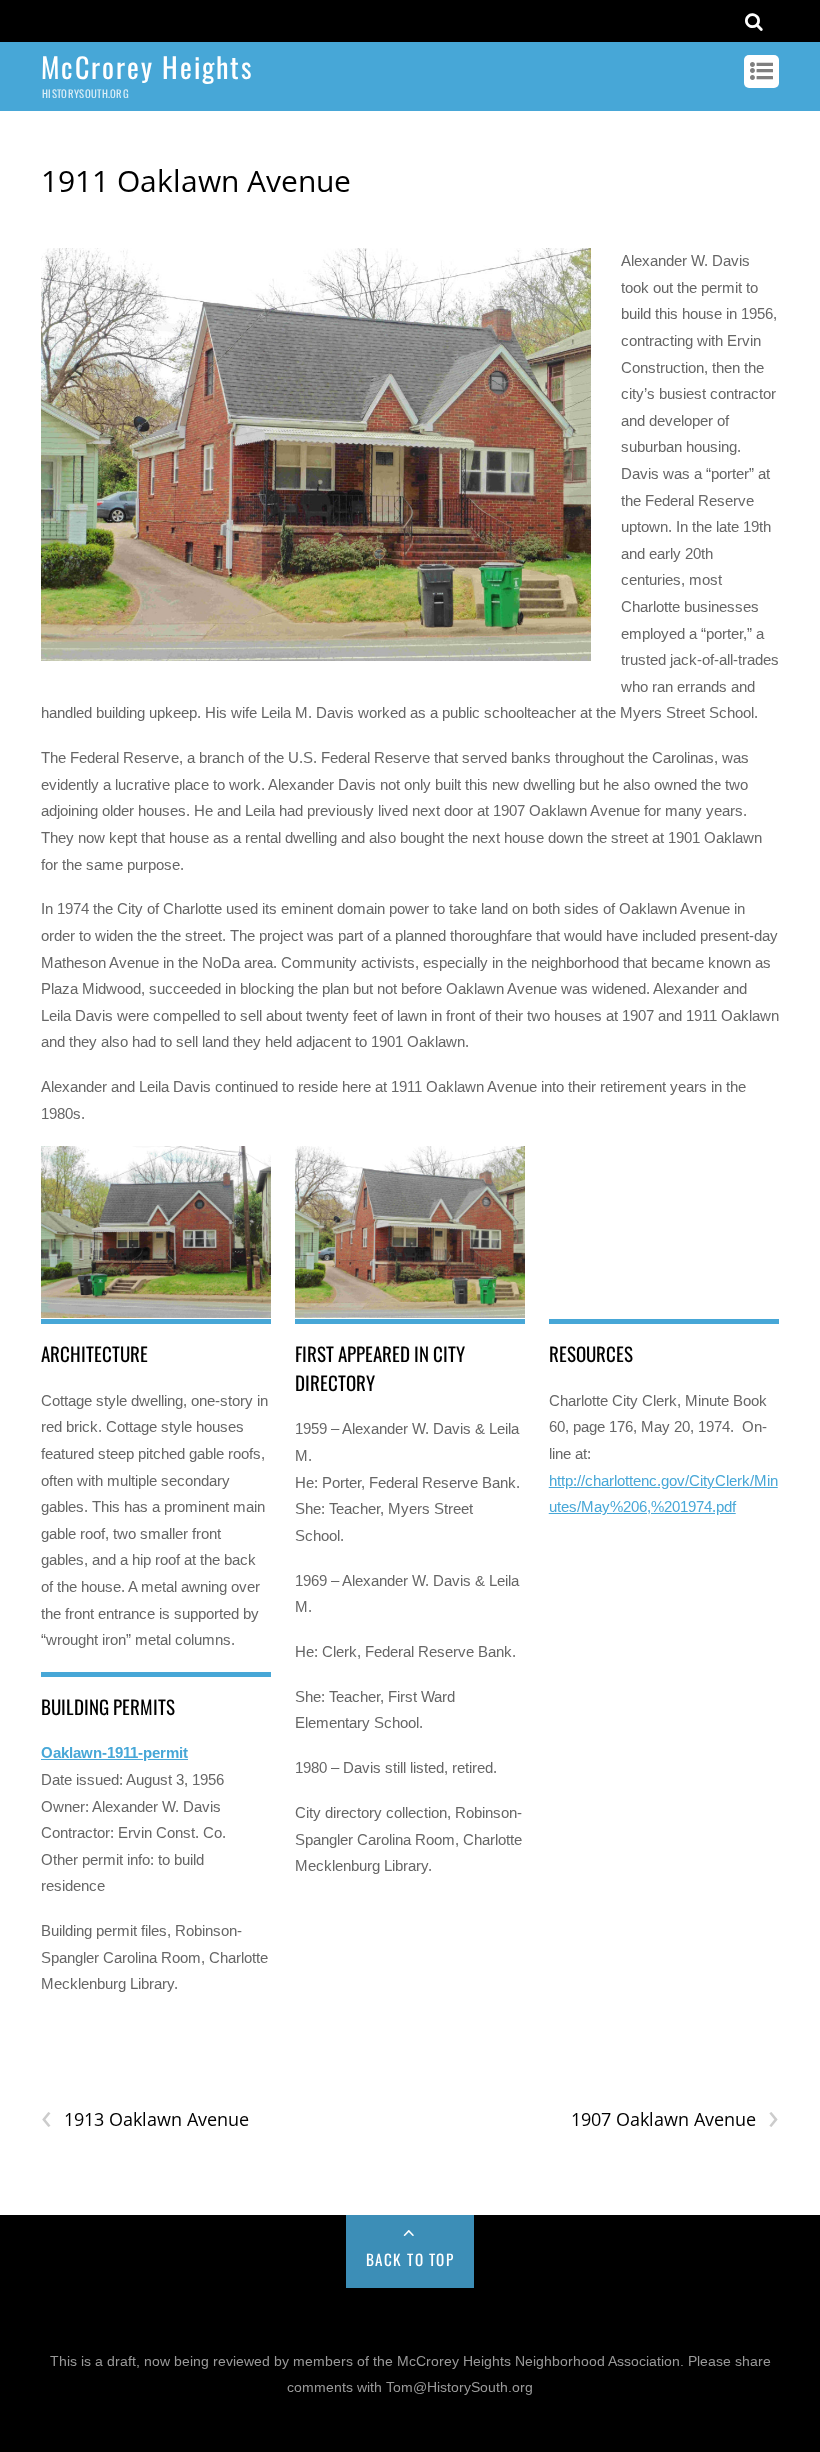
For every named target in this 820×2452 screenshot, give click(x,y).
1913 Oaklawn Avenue (145, 2119)
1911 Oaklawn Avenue (196, 180)
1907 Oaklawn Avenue (675, 2119)
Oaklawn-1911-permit (114, 1752)
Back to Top (410, 2259)
